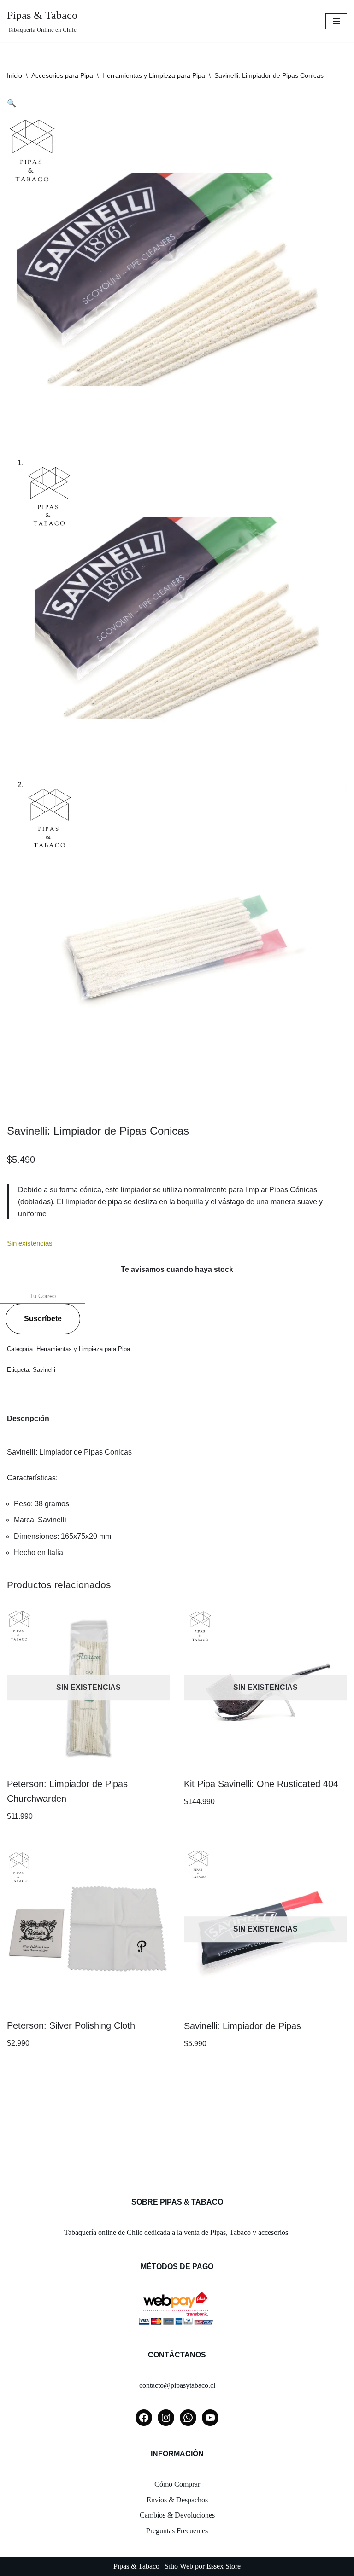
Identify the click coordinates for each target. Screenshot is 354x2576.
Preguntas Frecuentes (177, 2531)
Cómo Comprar (177, 2484)
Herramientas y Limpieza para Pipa (154, 75)
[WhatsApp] (188, 2418)
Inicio (15, 75)
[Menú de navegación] (336, 21)
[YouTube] (210, 2418)
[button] (12, 103)
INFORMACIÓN (177, 2454)
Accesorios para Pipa (62, 75)
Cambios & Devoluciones (177, 2515)
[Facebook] (144, 2418)
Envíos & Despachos (177, 2500)
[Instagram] (166, 2418)
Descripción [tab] (28, 1419)
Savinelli (44, 1370)
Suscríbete (43, 1319)
